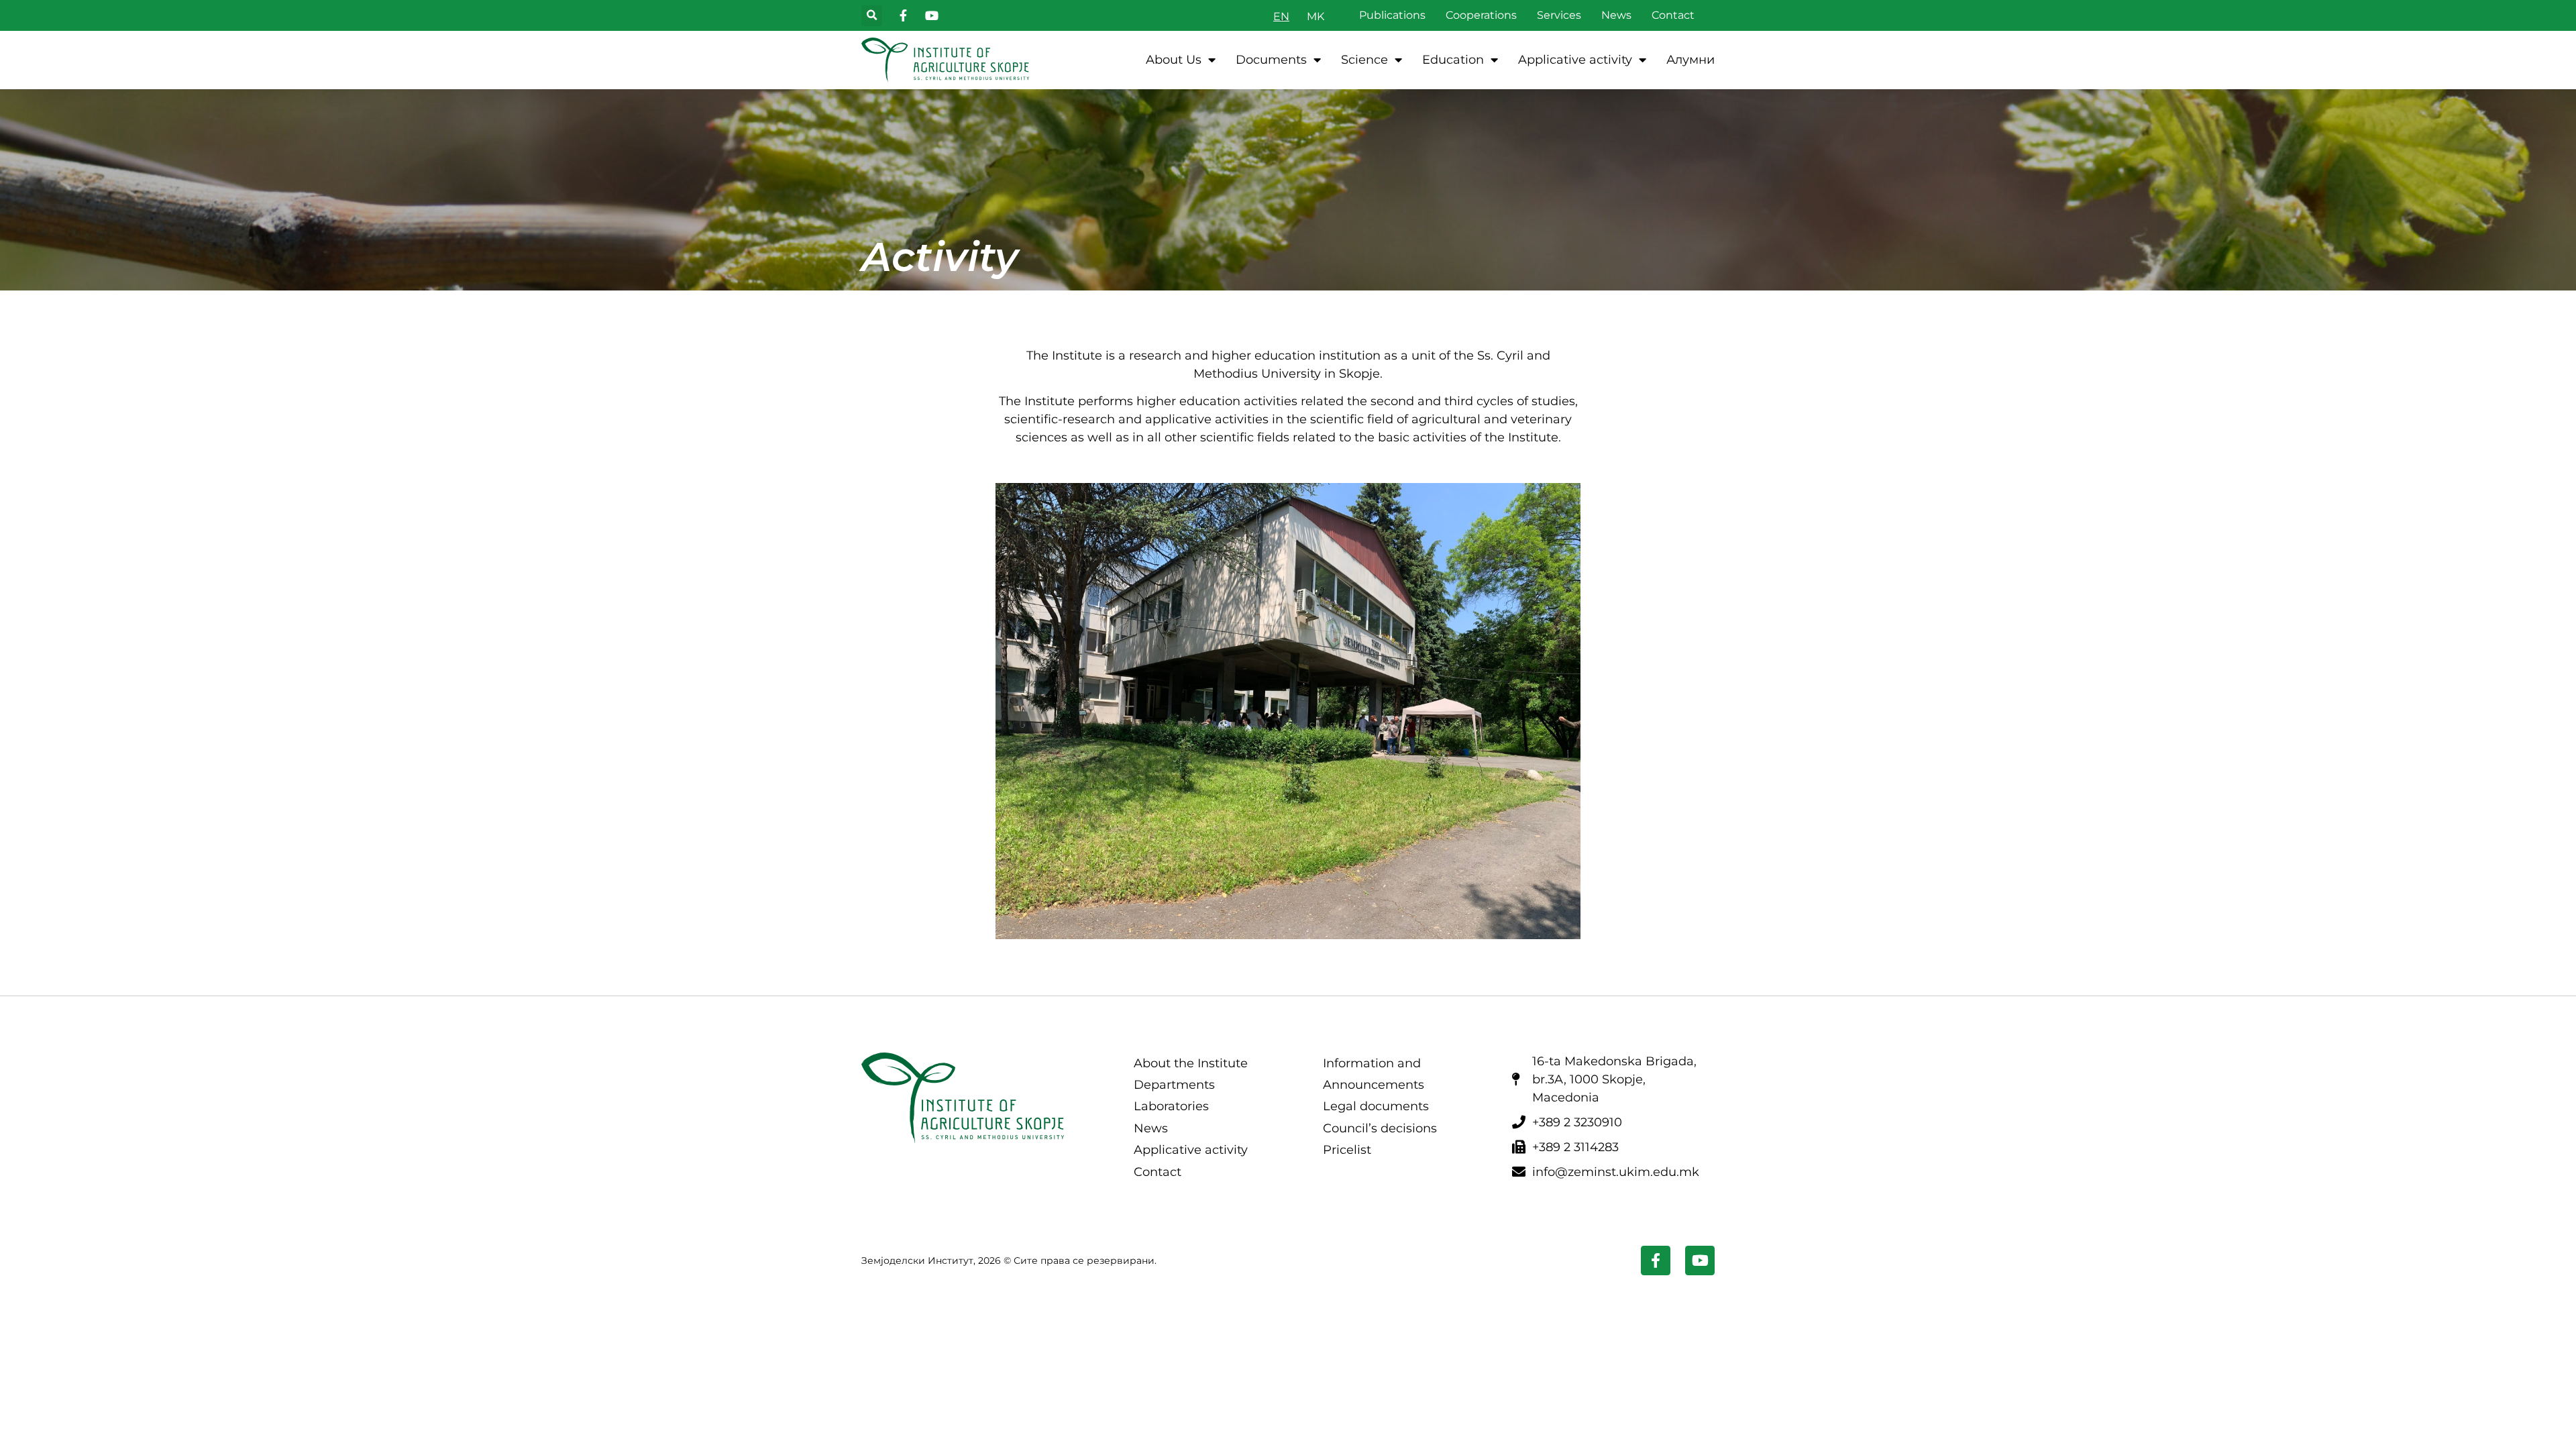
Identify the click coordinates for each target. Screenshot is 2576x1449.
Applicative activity (1575, 60)
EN (1281, 16)
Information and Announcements (1374, 1074)
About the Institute (1191, 1063)
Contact (1673, 15)
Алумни (1690, 60)
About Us (1174, 60)
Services (1559, 15)
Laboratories (1171, 1106)
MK (1316, 16)
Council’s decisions (1380, 1128)
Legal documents (1376, 1106)
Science (1364, 60)
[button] (872, 16)
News (1616, 15)
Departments (1174, 1085)
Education (1453, 60)
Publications (1392, 15)
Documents (1271, 60)
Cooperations (1481, 15)
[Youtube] (1700, 1260)
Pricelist (1347, 1150)
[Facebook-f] (1656, 1260)
